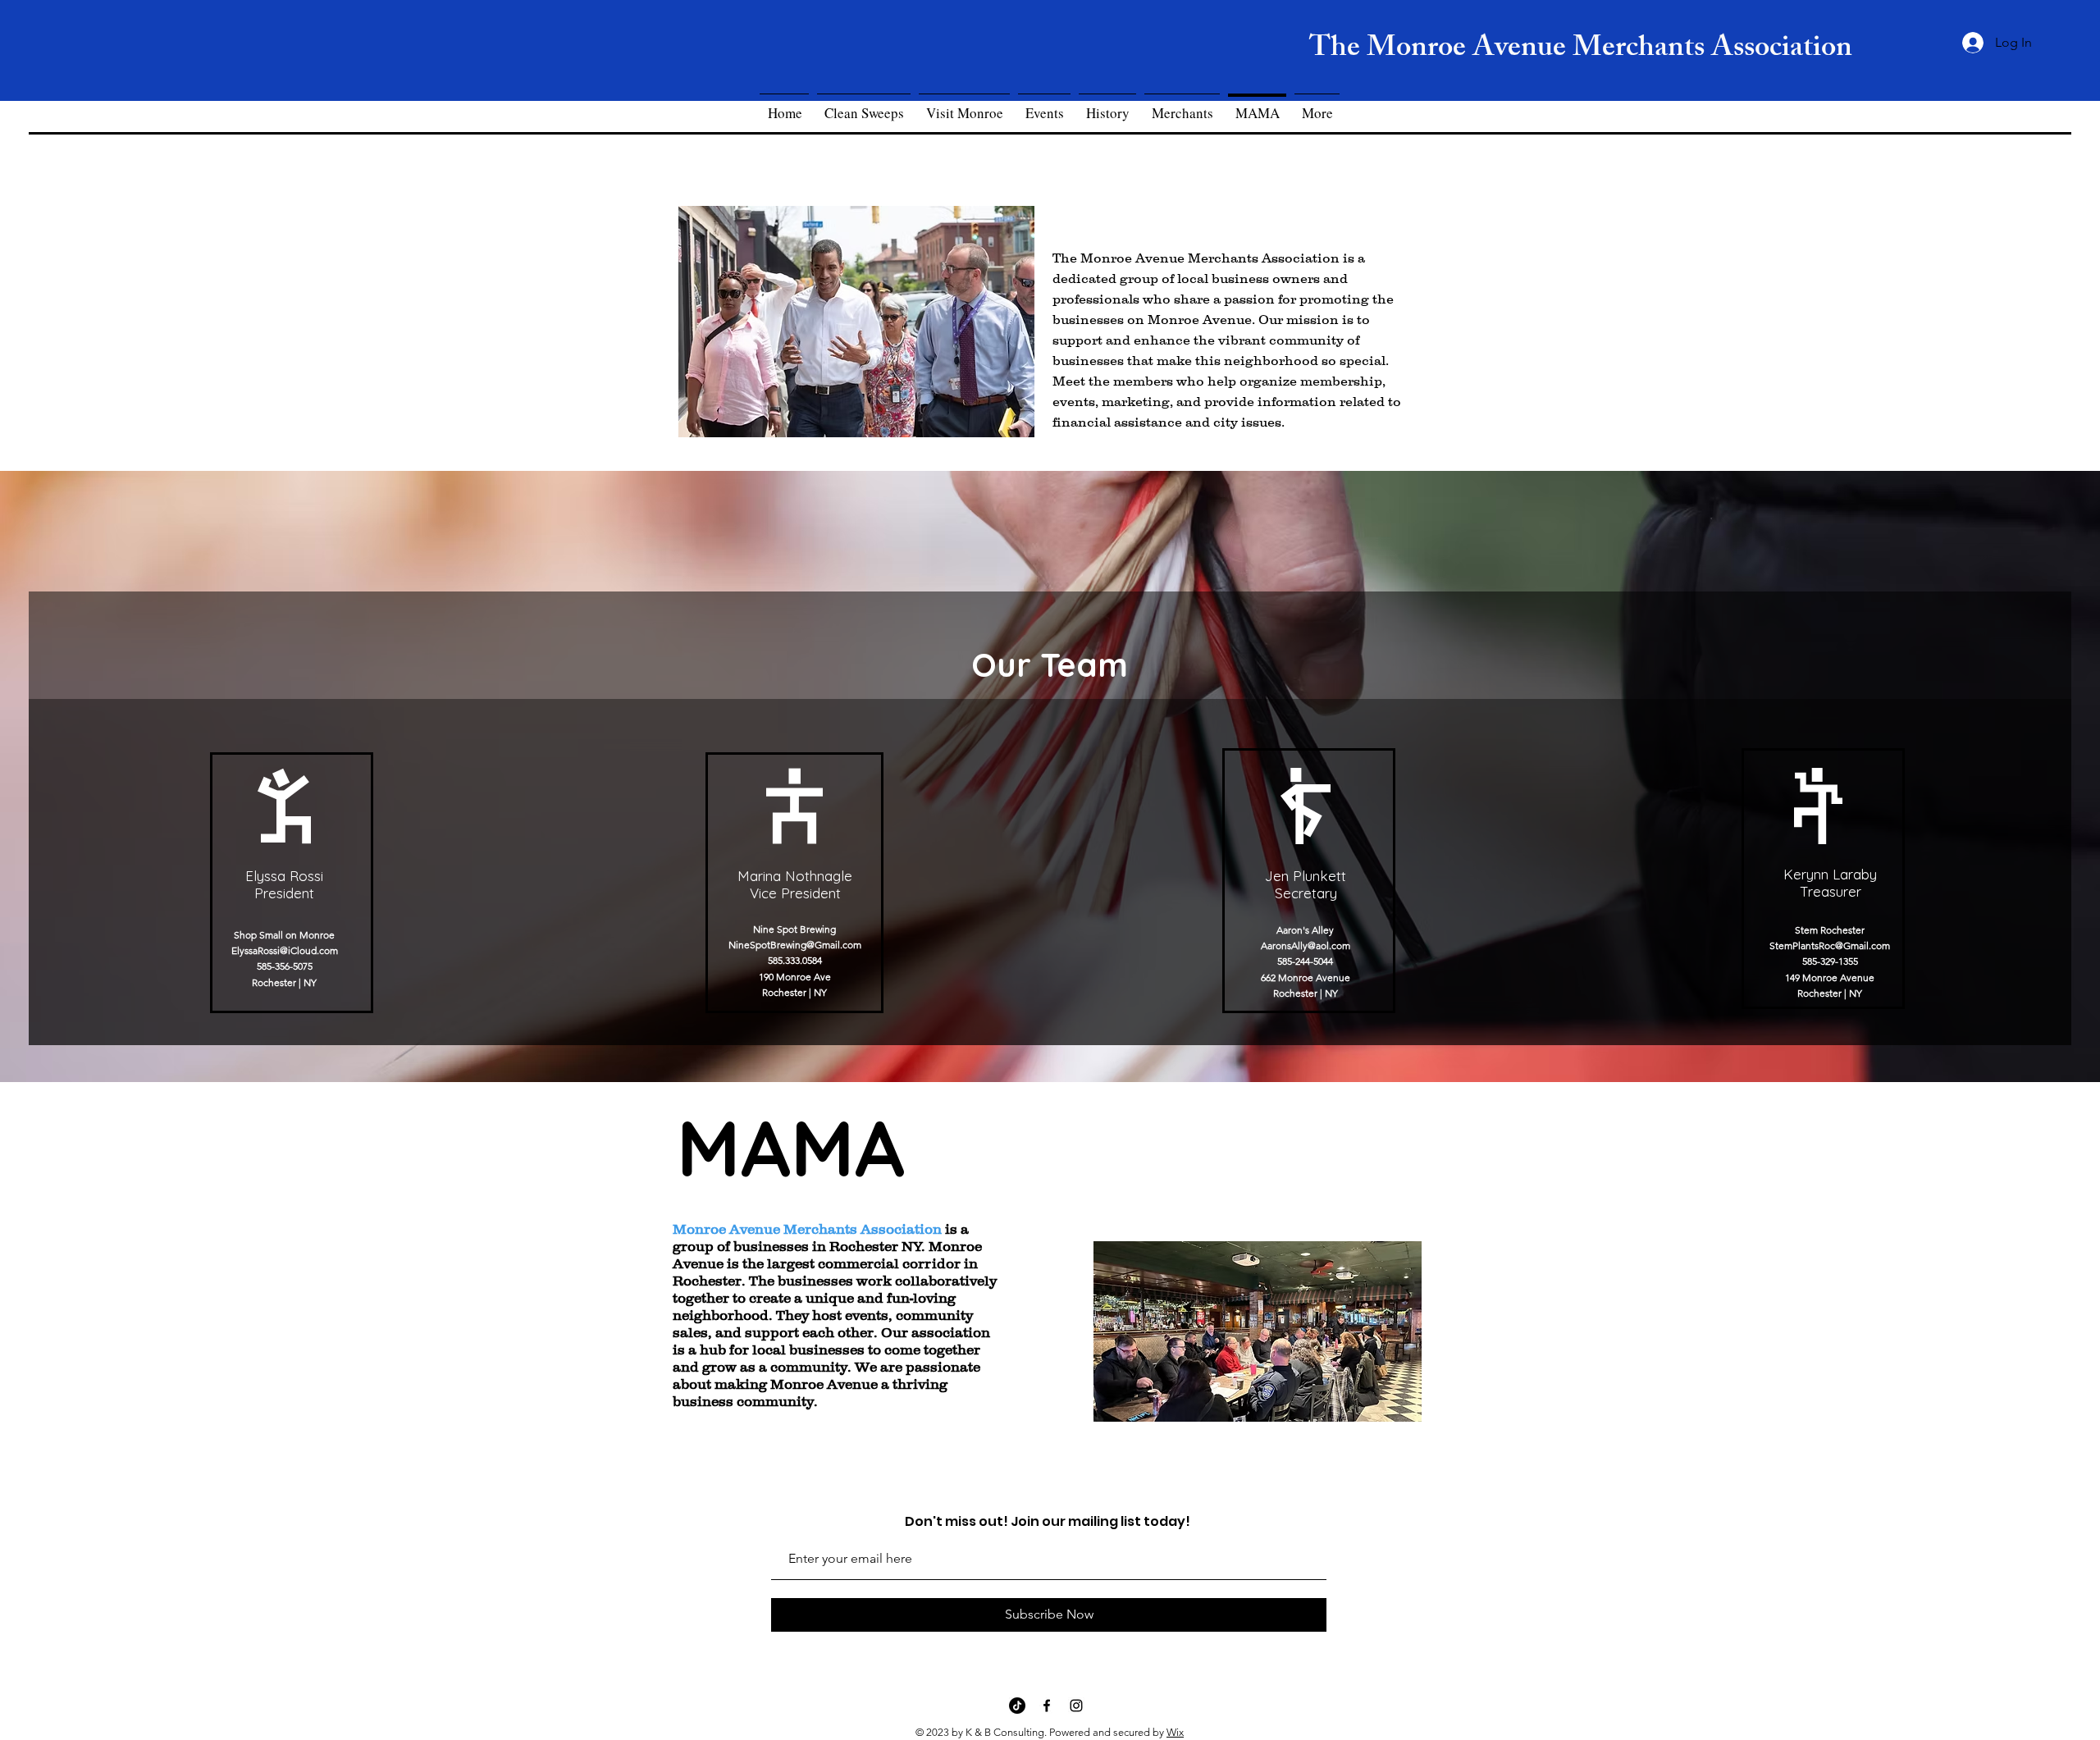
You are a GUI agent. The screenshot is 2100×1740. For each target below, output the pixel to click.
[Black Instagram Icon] (1076, 1706)
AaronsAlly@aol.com (1306, 945)
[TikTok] (1017, 1706)
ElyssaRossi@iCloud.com (285, 950)
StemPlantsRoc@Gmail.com (1830, 945)
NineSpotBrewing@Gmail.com (795, 945)
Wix (1175, 1732)
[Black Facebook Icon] (1047, 1706)
